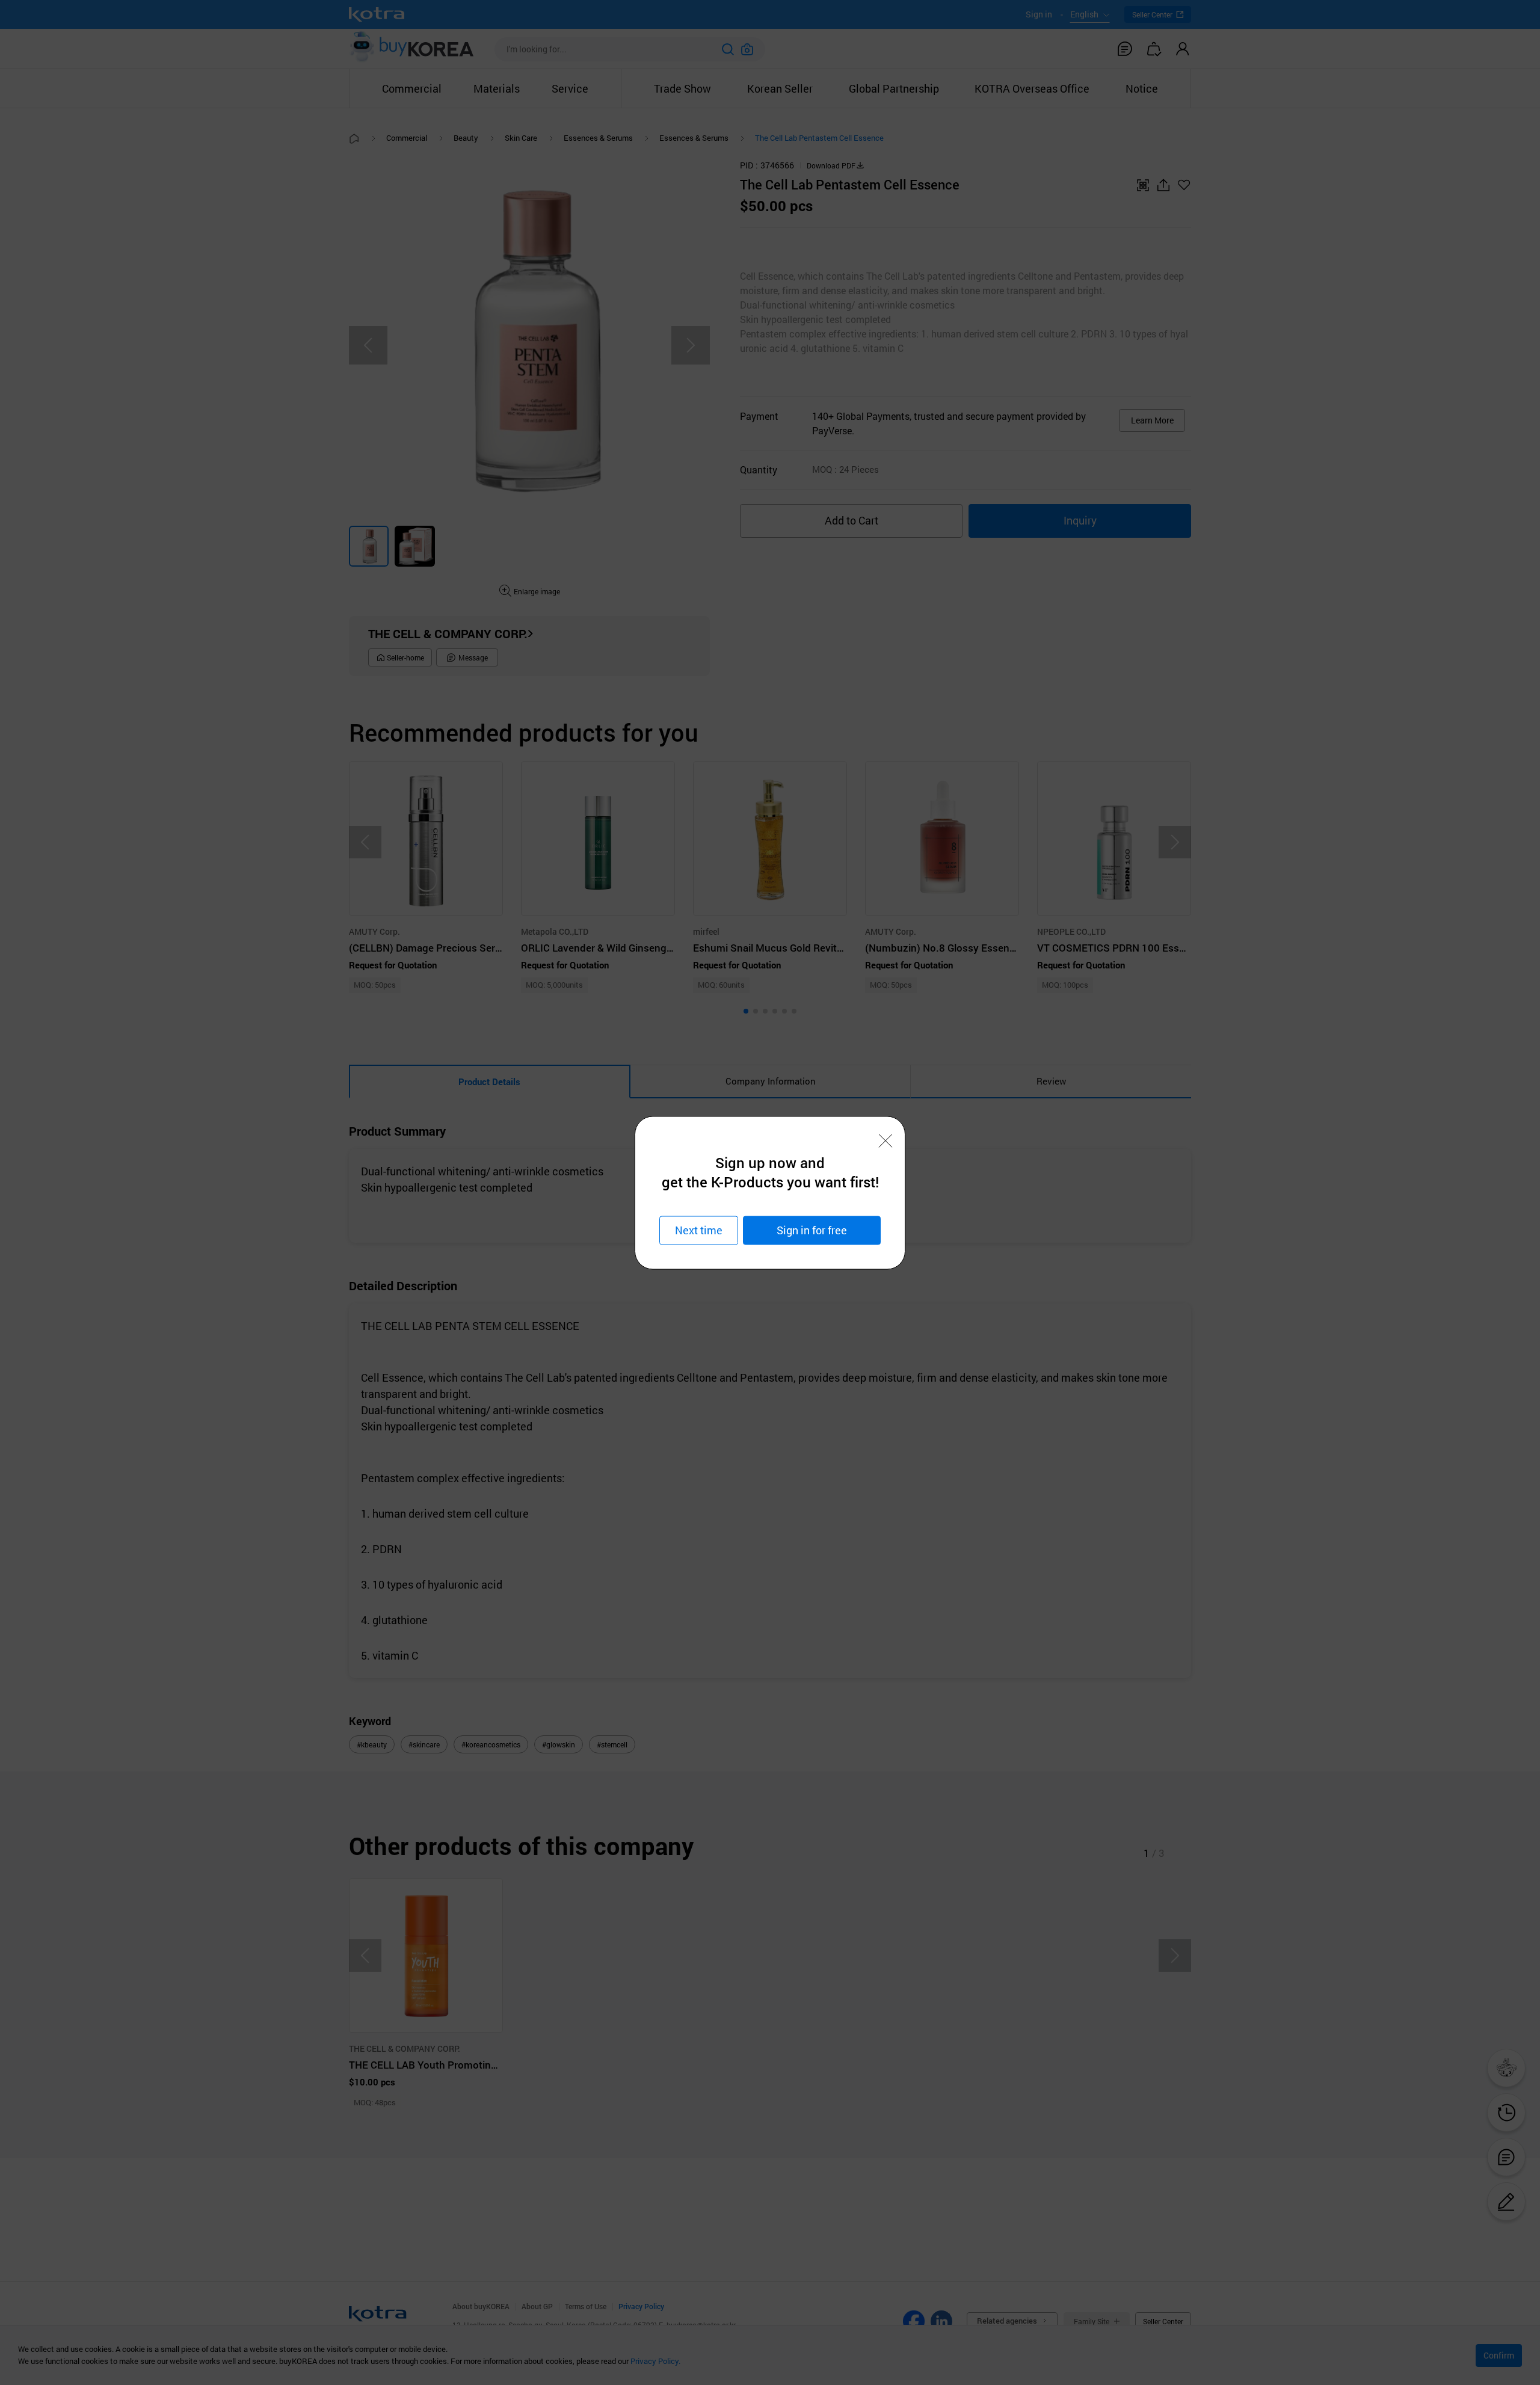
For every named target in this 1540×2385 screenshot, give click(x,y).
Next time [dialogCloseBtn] (699, 1230)
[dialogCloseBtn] (885, 1140)
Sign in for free (812, 1230)
